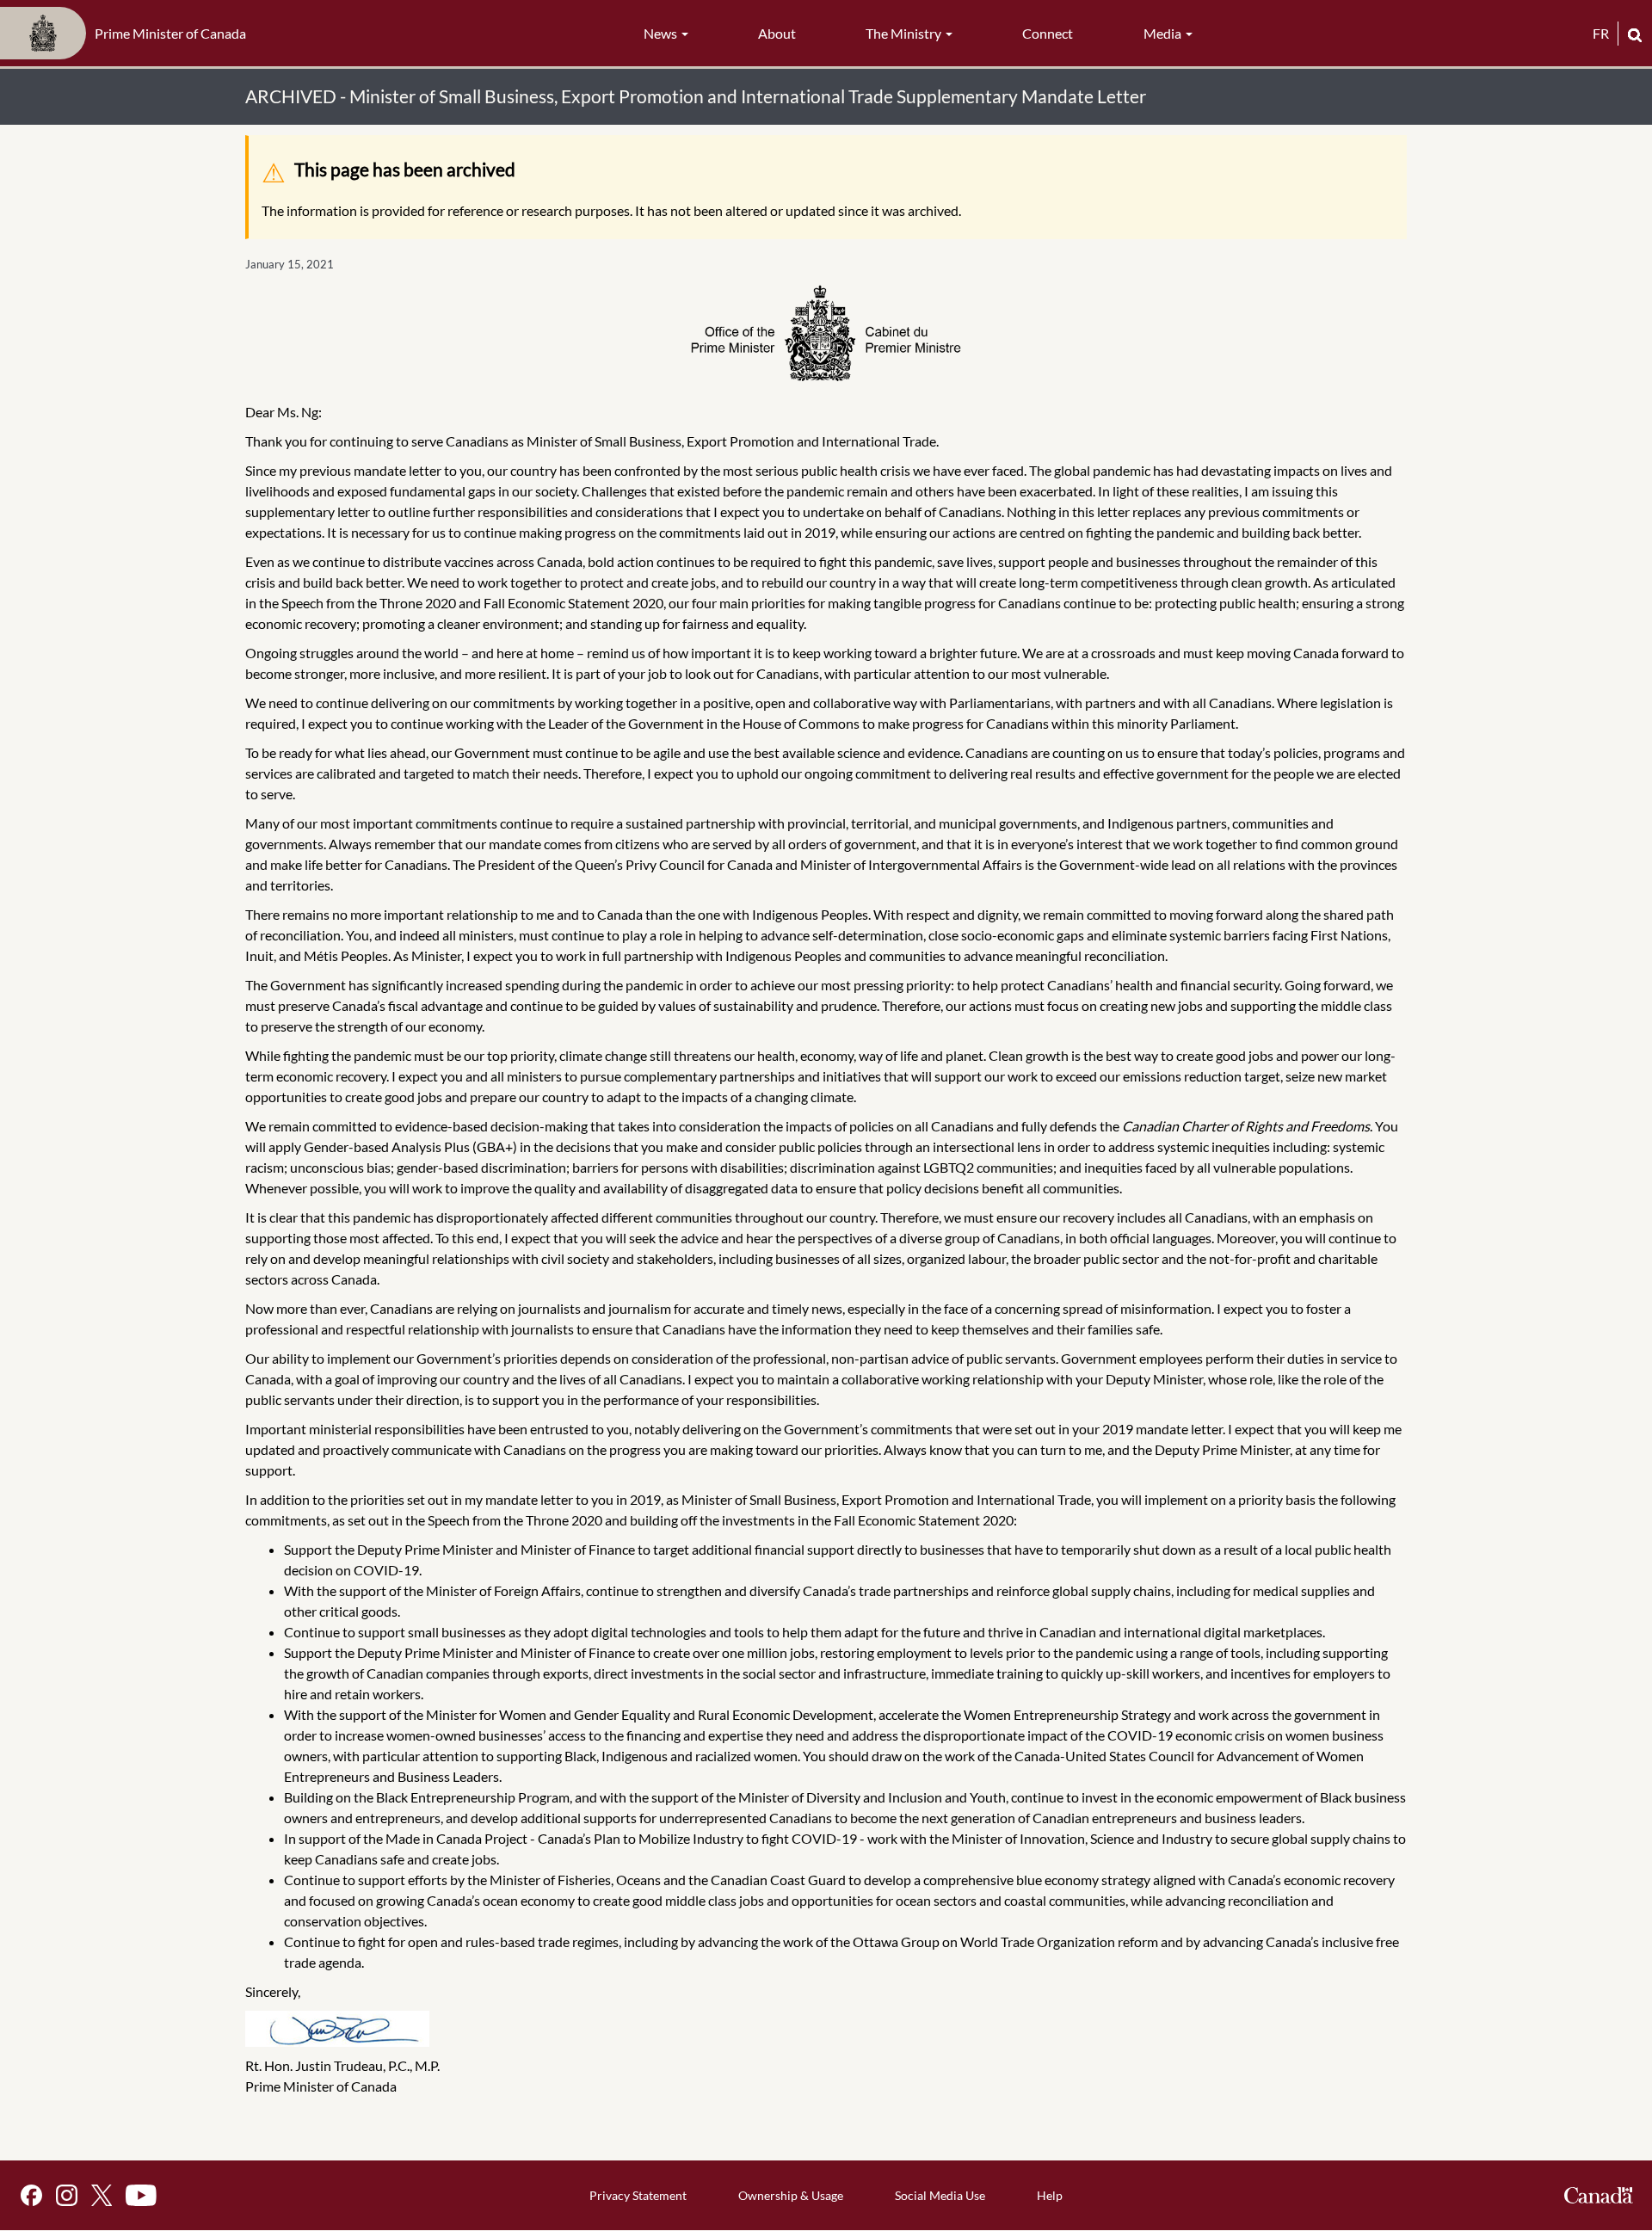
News (662, 33)
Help (1050, 2195)
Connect (1048, 33)
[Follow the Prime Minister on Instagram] (67, 2195)
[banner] (128, 34)
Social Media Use (940, 2195)
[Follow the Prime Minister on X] (102, 2195)
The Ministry (905, 33)
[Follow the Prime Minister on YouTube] (141, 2195)
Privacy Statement (638, 2195)
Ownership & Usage (791, 2195)
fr (1601, 33)
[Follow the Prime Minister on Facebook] (31, 2195)
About (777, 33)
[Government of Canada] (1599, 2195)
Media (1164, 33)
